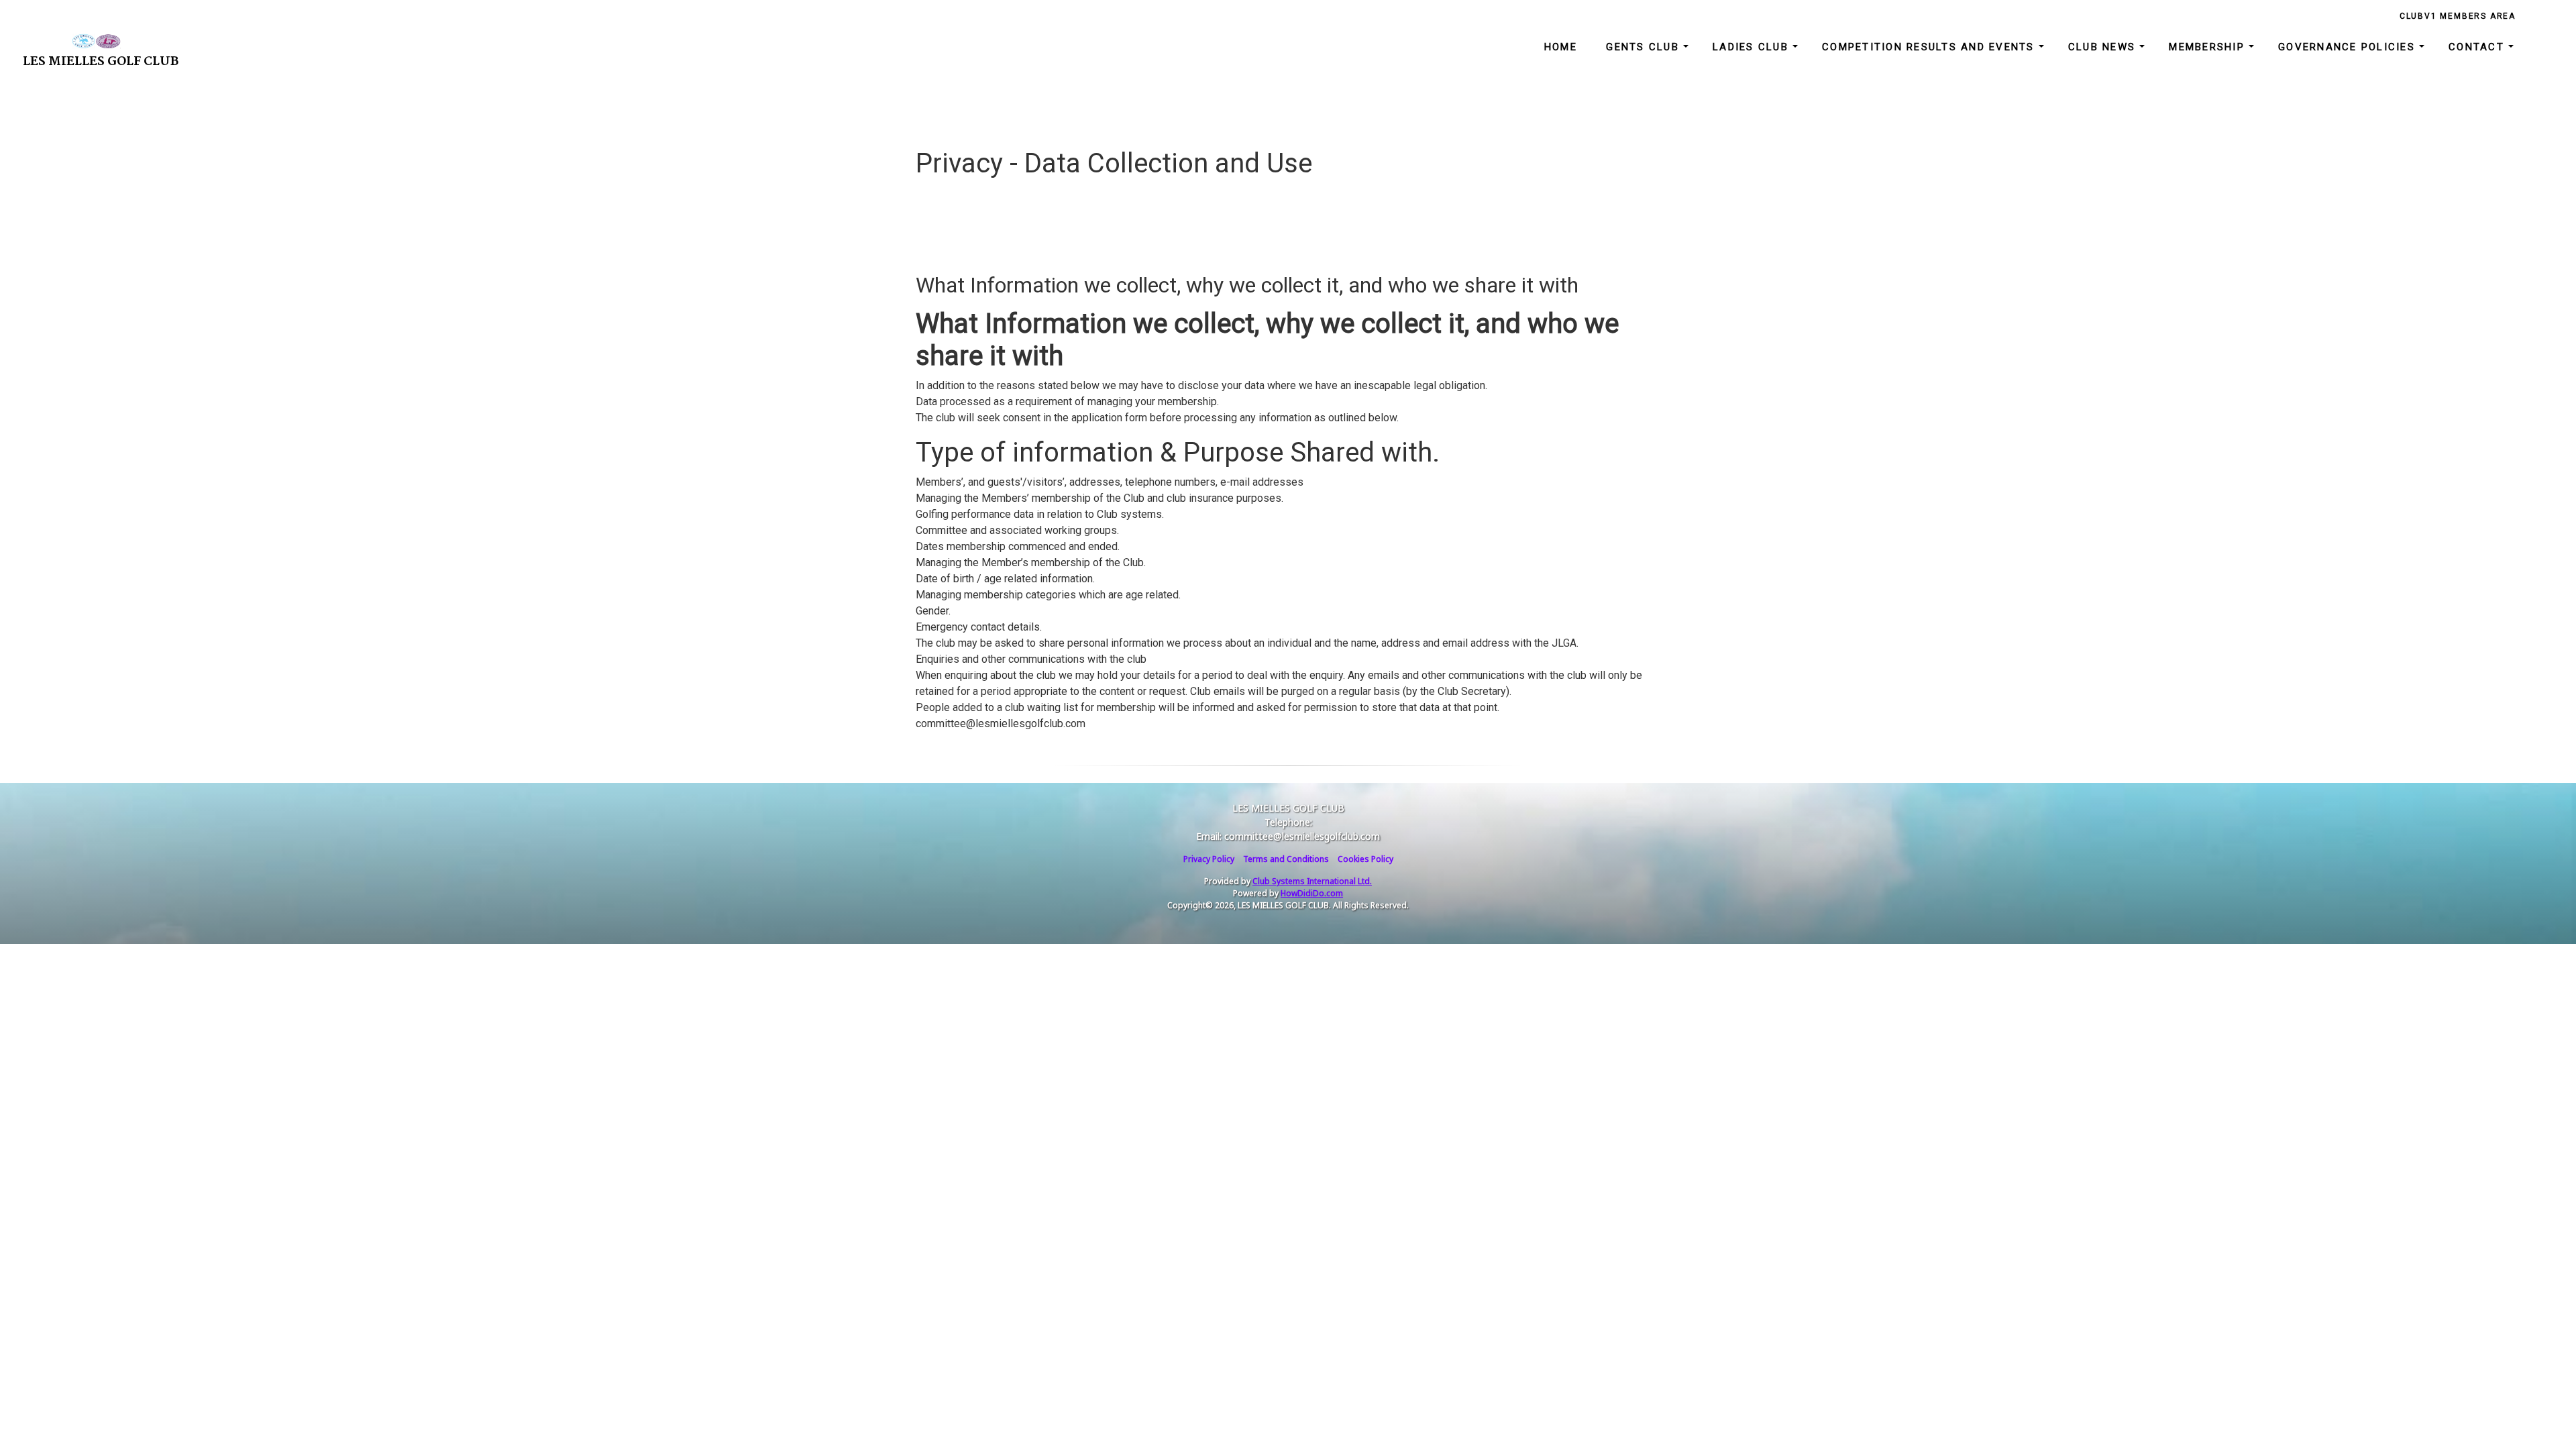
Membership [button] (2209, 47)
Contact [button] (2478, 47)
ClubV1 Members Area (2458, 16)
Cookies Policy (1365, 859)
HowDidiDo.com (1312, 893)
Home (1561, 47)
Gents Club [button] (1645, 47)
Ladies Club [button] (1753, 47)
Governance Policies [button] (2349, 47)
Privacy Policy (1209, 859)
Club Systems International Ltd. (1312, 881)
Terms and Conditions (1286, 859)
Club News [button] (2104, 47)
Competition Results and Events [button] (1930, 47)
